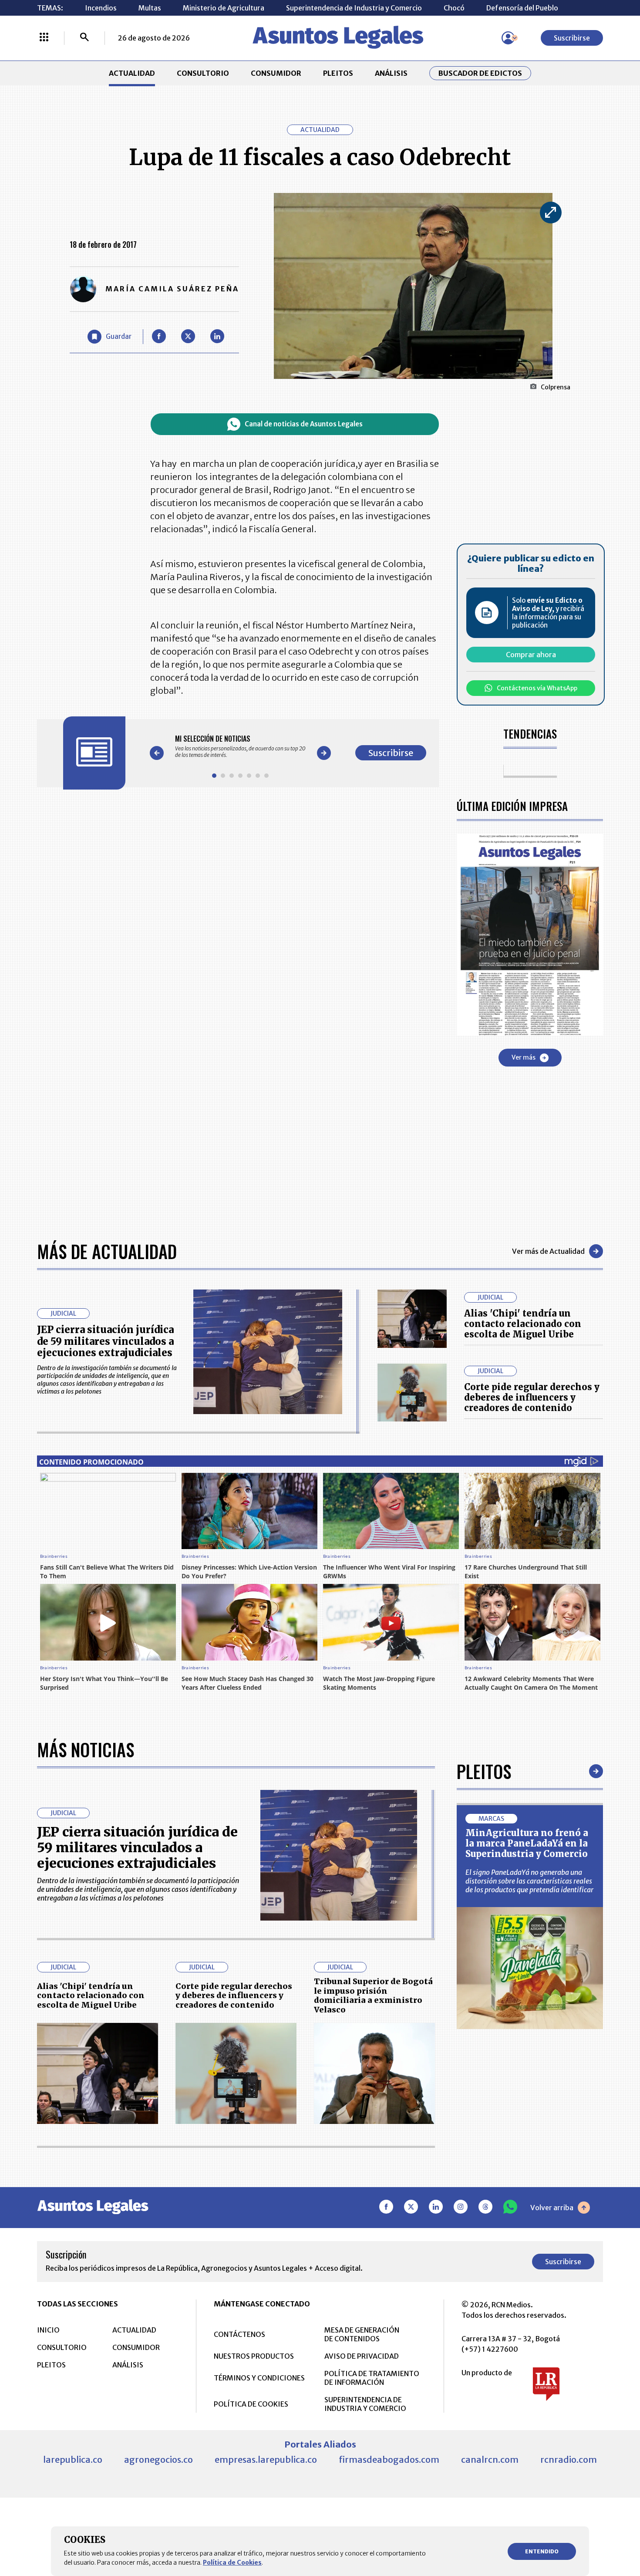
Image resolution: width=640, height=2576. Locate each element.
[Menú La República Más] (44, 38)
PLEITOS (338, 73)
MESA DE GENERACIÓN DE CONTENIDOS (362, 2334)
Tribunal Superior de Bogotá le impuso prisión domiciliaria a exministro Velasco (373, 1995)
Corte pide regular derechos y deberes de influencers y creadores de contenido (532, 1397)
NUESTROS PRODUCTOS (254, 2356)
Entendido (542, 2551)
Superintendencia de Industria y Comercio (354, 8)
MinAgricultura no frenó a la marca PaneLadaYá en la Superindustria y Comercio (527, 1843)
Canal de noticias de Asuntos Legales (304, 424)
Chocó (454, 8)
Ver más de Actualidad (548, 1251)
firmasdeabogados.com (389, 2460)
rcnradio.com (569, 2460)
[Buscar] (84, 38)
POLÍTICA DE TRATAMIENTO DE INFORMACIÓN (372, 2378)
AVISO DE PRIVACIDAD (362, 2356)
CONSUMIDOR (276, 73)
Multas (150, 8)
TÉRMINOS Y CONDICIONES (259, 2378)
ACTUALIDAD (132, 73)
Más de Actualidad (107, 1251)
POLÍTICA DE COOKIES (251, 2404)
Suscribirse (572, 38)
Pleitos (484, 1771)
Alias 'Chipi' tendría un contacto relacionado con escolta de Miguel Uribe (523, 1324)
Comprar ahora (531, 655)
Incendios (101, 8)
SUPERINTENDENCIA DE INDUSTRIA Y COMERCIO (365, 2404)
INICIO (48, 2330)
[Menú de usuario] (508, 38)
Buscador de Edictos (480, 73)
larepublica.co (73, 2460)
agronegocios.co (158, 2460)
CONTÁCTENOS (239, 2334)
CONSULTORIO (203, 73)
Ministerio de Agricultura (224, 8)
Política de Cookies (232, 2562)
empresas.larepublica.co (266, 2460)
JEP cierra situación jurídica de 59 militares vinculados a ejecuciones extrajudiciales (105, 1341)
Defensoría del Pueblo (522, 8)
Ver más (524, 1057)
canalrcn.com (490, 2460)
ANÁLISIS (391, 73)
